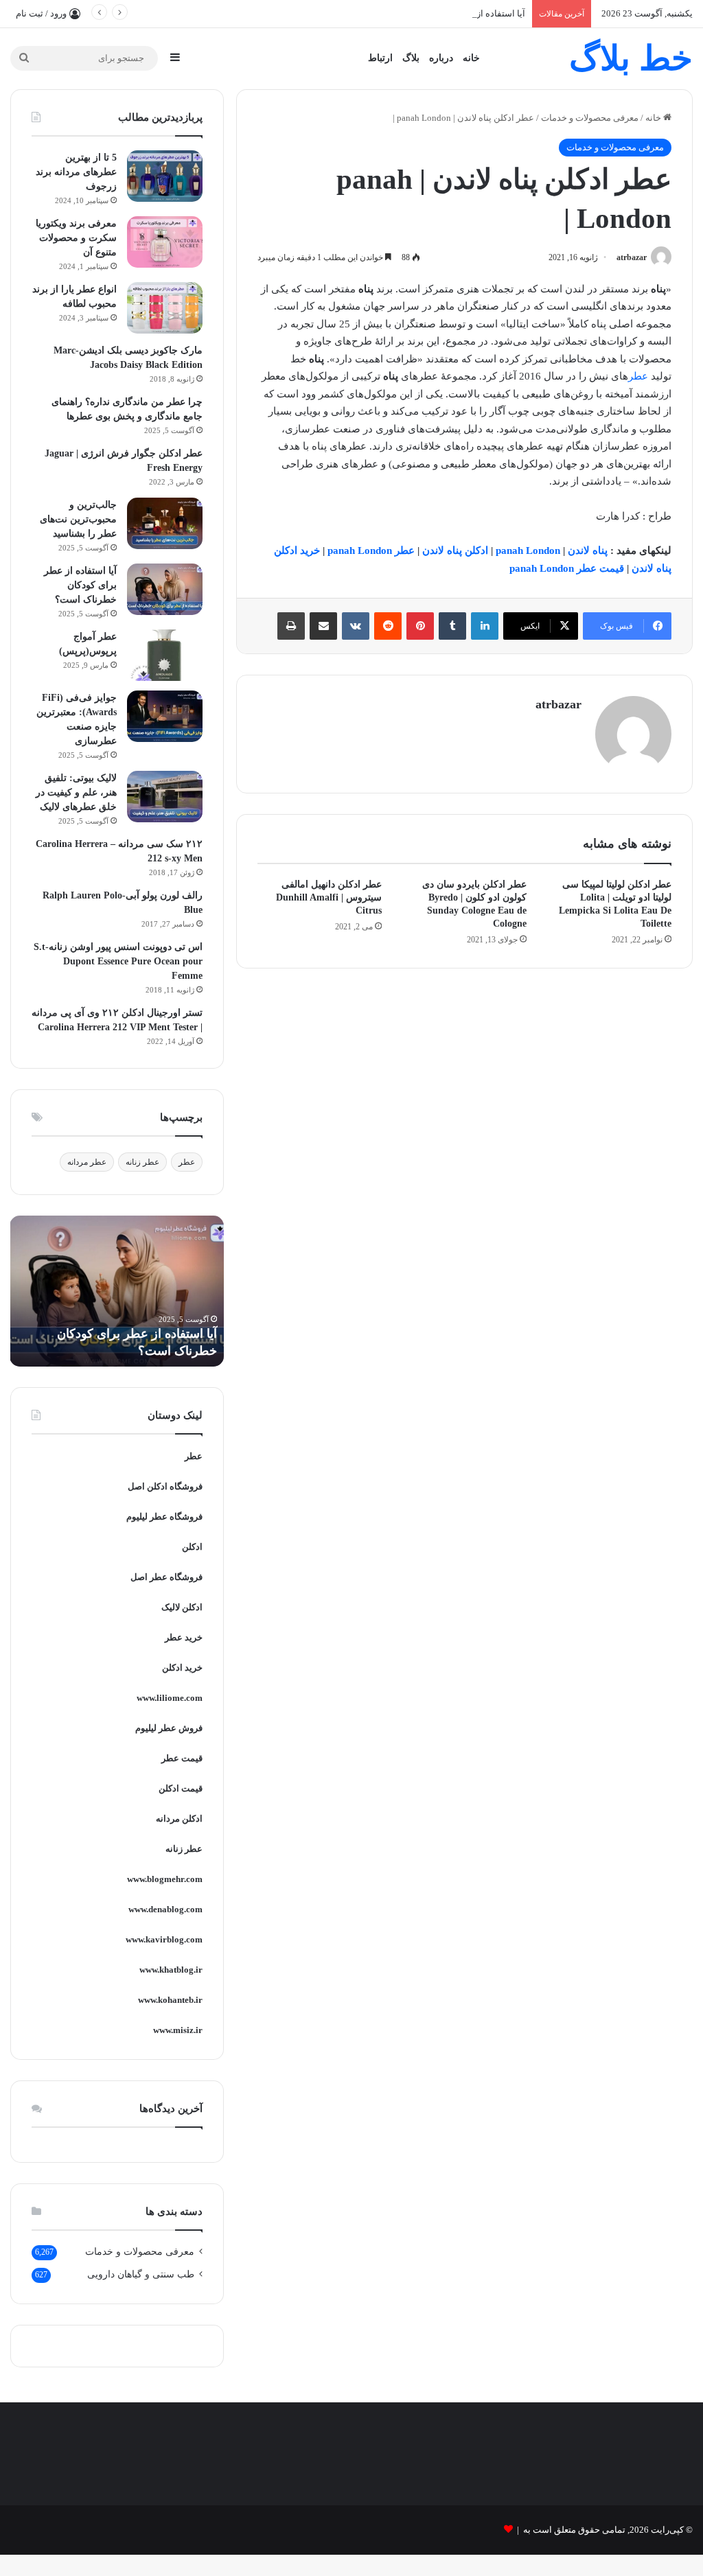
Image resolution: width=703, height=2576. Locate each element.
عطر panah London (371, 550)
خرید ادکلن (182, 1668)
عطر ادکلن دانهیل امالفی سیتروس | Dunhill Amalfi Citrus (329, 897)
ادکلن (192, 1547)
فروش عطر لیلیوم (169, 1728)
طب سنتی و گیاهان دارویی (141, 2274)
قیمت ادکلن (181, 1788)
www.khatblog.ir (171, 1970)
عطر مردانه (87, 1162)
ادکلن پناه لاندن (457, 550)
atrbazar (632, 257)
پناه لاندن (588, 550)
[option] (117, 1291)
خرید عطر (184, 1637)
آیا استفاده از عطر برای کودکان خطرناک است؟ (437, 13)
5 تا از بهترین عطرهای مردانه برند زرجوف (76, 172)
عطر (638, 376)
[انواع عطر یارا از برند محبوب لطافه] (165, 308)
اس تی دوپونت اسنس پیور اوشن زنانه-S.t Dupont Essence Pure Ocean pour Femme (118, 961)
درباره (441, 58)
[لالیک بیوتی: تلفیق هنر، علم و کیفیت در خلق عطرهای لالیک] (165, 797)
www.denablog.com (165, 1909)
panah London (528, 550)
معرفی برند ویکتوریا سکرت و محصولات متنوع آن (76, 238)
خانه (471, 58)
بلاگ (411, 58)
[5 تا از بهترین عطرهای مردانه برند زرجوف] (165, 176)
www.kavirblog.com (164, 1939)
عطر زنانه (142, 1162)
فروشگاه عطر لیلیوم (164, 1517)
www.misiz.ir (178, 2030)
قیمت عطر (182, 1758)
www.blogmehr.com (165, 1879)
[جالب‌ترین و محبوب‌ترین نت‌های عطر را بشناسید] (165, 523)
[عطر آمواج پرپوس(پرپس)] (165, 655)
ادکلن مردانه (179, 1819)
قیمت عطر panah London (565, 568)
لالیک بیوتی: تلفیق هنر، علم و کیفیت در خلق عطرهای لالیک (76, 792)
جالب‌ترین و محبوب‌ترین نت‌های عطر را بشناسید (78, 519)
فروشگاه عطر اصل (166, 1577)
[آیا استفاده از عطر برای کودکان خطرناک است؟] (165, 589)
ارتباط (380, 58)
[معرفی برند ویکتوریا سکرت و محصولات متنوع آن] (165, 242)
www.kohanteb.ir (170, 2000)
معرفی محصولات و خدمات (590, 118)
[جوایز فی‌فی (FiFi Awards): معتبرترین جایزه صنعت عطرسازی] (165, 716)
